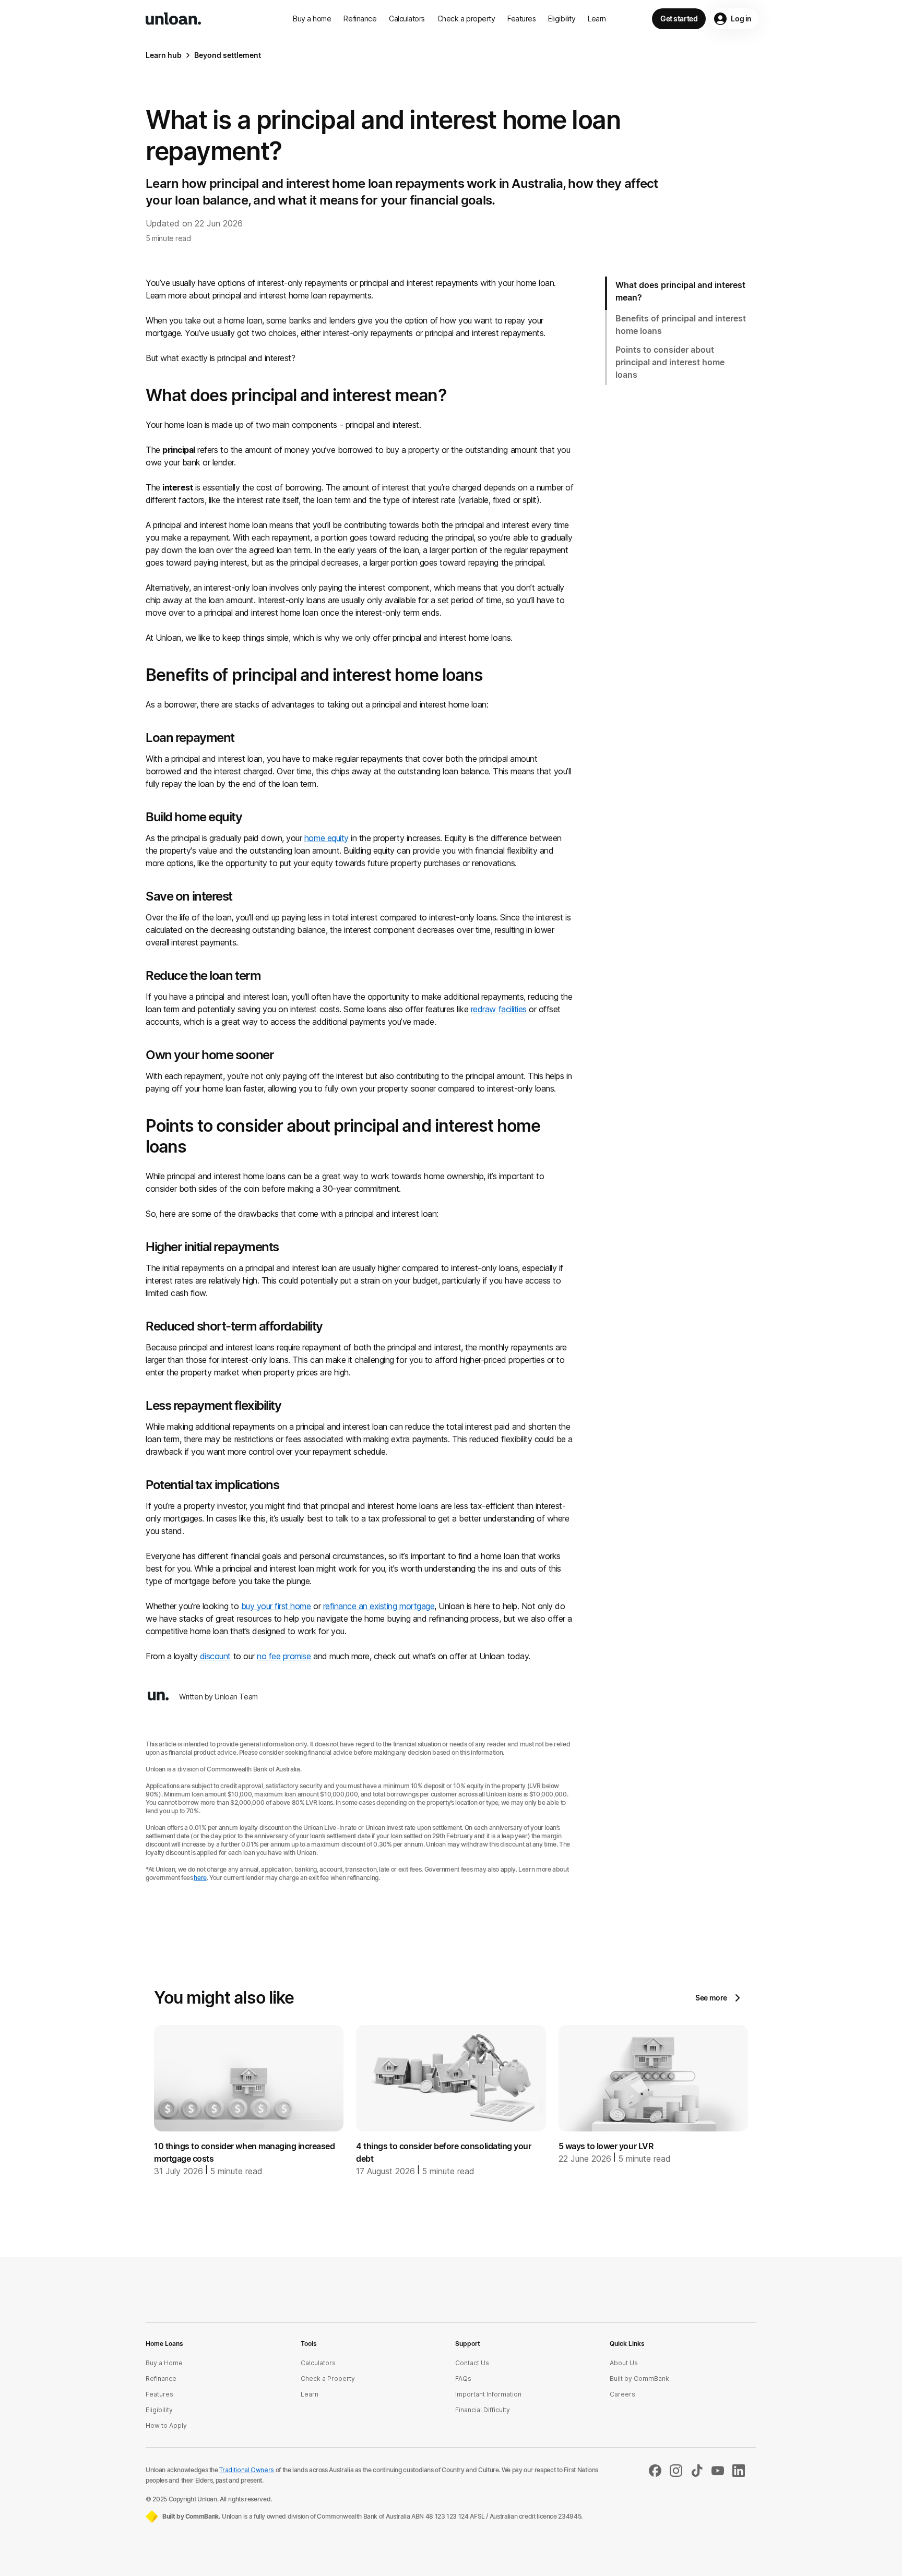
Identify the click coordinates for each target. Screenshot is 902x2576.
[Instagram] (676, 2474)
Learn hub (164, 55)
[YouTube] (718, 2474)
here (200, 1878)
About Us (624, 2363)
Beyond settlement (228, 55)
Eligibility (562, 19)
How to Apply (166, 2425)
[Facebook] (655, 2474)
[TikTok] (697, 2474)
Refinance (360, 19)
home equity (327, 838)
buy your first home (276, 1606)
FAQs (463, 2379)
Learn (597, 19)
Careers (622, 2394)
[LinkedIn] (739, 2474)
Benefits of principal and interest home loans (681, 325)
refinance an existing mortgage (379, 1606)
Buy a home (312, 19)
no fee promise (284, 1656)
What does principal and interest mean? (680, 291)
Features (521, 19)
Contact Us (472, 2363)
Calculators (407, 19)
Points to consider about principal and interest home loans (670, 362)
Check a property (466, 19)
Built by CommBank (639, 2379)
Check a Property (328, 2379)
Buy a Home (164, 2363)
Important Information (488, 2394)
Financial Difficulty (483, 2410)
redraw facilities (499, 1009)
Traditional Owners (247, 2470)
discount (214, 1656)
